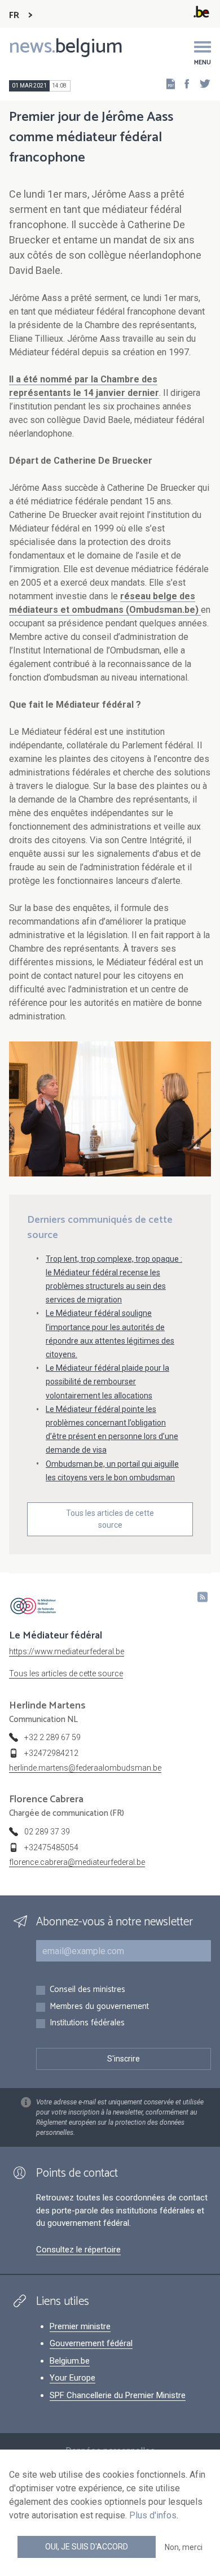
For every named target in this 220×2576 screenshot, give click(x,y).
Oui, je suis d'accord (87, 2547)
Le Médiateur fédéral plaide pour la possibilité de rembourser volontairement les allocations (107, 1381)
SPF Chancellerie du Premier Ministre (118, 2395)
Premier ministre (80, 2326)
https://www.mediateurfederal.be (67, 1651)
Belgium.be (70, 2361)
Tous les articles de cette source (110, 1519)
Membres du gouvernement (99, 2007)
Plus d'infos (153, 2515)
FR (14, 16)
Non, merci (184, 2547)
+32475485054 (51, 1847)
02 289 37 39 (47, 1832)
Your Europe (72, 2378)
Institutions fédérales (87, 2023)
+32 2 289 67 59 (52, 1737)
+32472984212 (51, 1753)
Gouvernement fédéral (91, 2343)
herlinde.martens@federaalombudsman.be (85, 1768)
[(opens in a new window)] (183, 83)
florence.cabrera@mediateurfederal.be (77, 1862)
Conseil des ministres (87, 1990)
